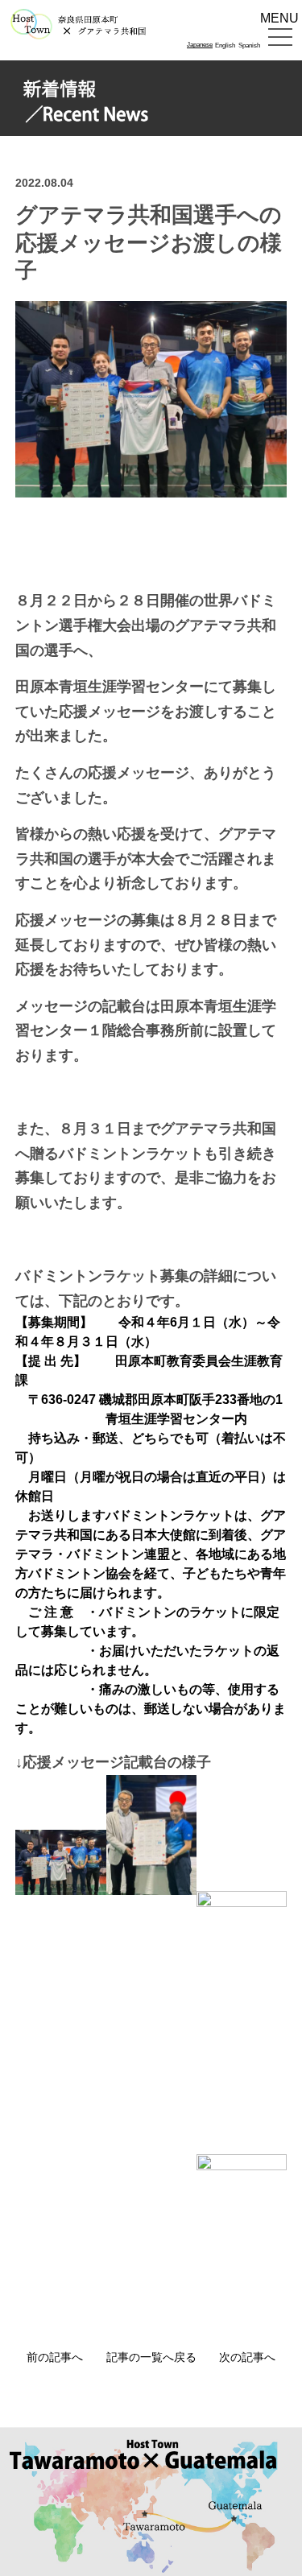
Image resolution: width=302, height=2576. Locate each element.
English (225, 46)
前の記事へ (55, 2357)
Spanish (249, 46)
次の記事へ (247, 2357)
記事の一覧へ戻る (151, 2357)
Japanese (200, 45)
